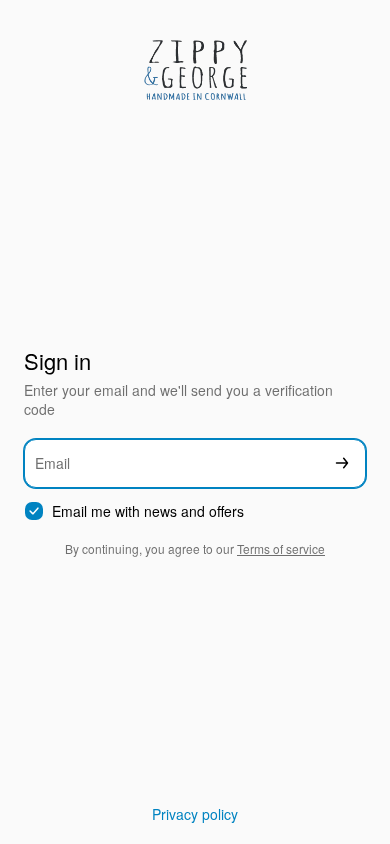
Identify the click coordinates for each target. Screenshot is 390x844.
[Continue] (342, 463)
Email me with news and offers (148, 511)
